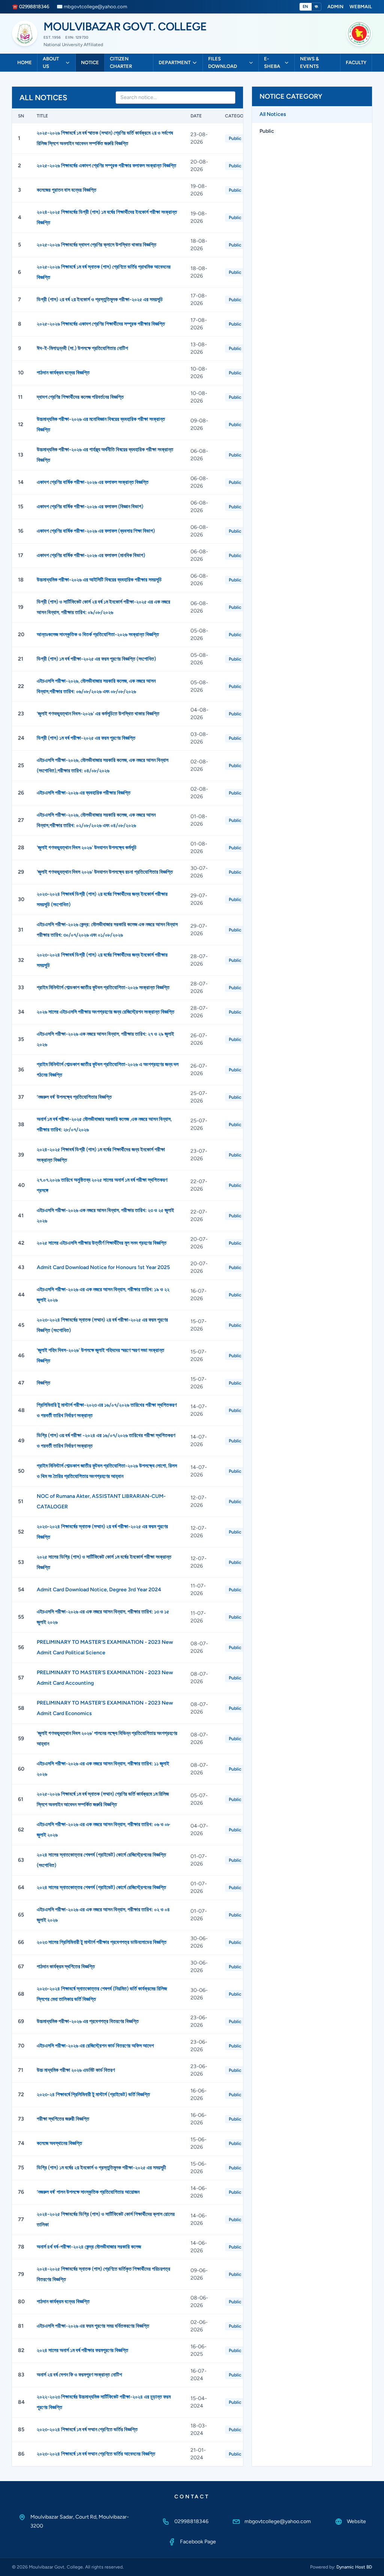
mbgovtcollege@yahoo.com (278, 2521)
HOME (25, 62)
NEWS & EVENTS (309, 62)
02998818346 (191, 2521)
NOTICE (90, 62)
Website (356, 2521)
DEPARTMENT (175, 62)
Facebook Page (198, 2542)
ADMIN (335, 7)
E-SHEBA (272, 62)
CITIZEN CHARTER (121, 62)
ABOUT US (51, 62)
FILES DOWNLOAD (223, 62)
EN (306, 7)
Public (267, 131)
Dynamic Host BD (354, 2567)
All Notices (273, 114)
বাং (316, 7)
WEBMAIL (361, 7)
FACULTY (356, 62)
